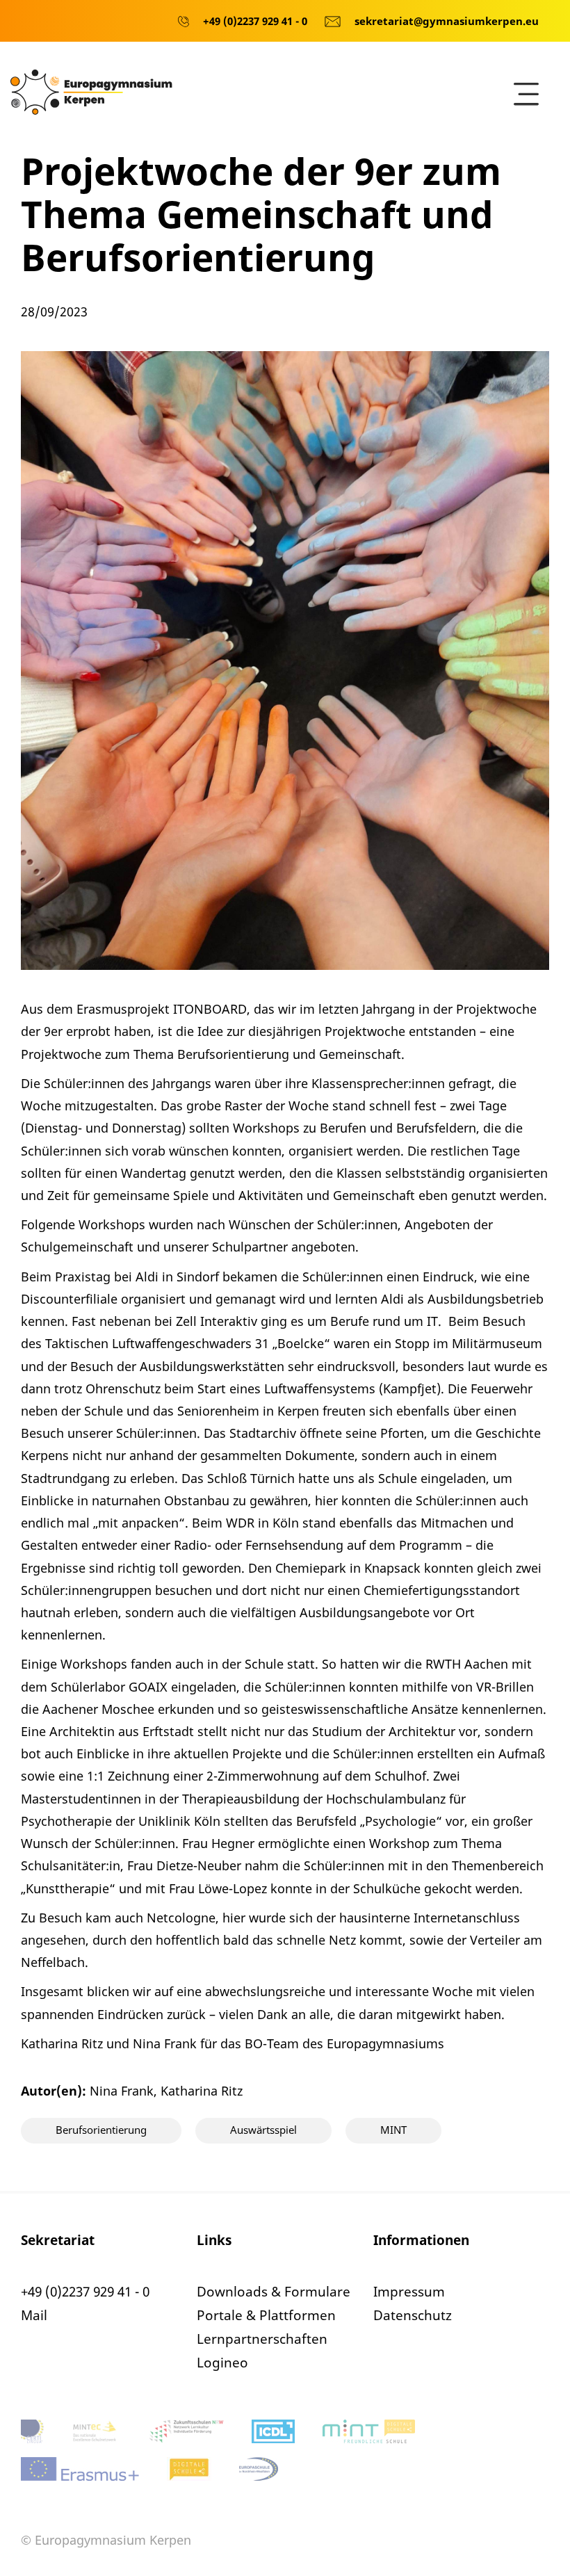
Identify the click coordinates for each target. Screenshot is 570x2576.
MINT (393, 2130)
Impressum (409, 2292)
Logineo (222, 2363)
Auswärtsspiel (263, 2130)
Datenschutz (413, 2315)
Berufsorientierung (101, 2130)
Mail (34, 2315)
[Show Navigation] (526, 94)
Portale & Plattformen (266, 2315)
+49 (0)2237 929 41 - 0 (85, 2292)
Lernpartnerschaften (262, 2339)
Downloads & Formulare (274, 2292)
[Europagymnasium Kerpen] (91, 90)
